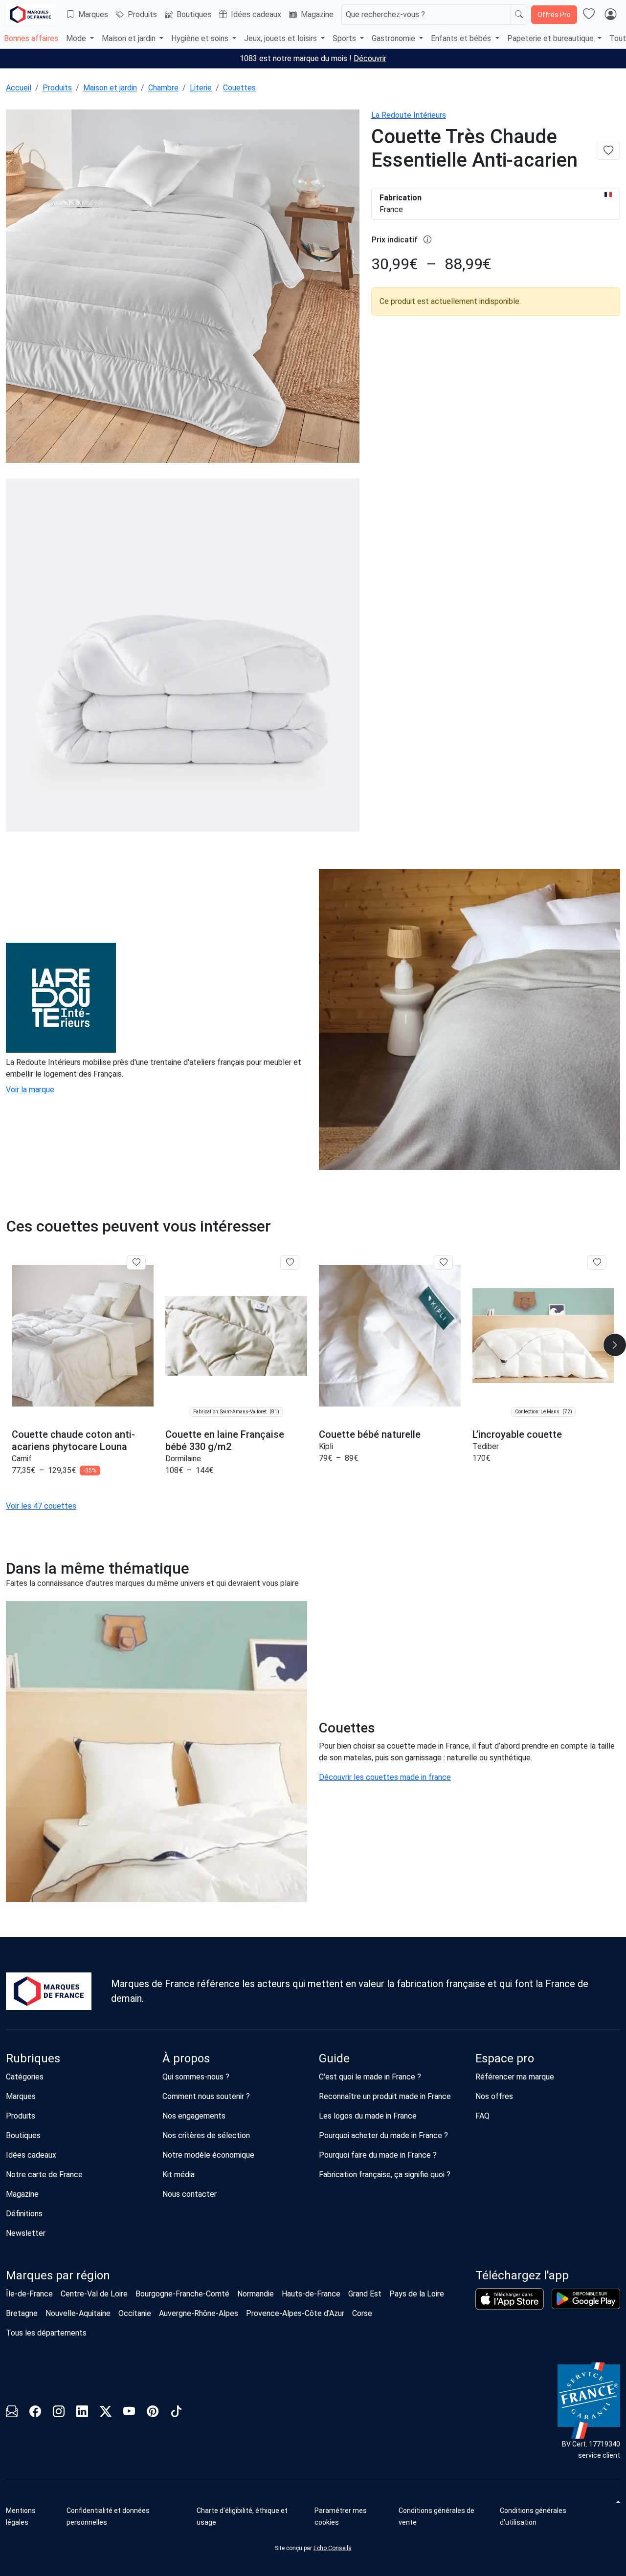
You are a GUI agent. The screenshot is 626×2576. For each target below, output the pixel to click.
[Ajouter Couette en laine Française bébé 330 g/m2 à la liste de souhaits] (290, 1262)
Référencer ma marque (515, 2077)
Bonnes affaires (31, 38)
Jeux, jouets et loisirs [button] (281, 38)
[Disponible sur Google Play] (586, 2299)
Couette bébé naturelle (370, 1434)
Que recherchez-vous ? (385, 14)
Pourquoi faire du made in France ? (378, 2155)
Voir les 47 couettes (41, 1506)
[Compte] (610, 15)
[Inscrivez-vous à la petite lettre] (12, 2413)
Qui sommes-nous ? (196, 2077)
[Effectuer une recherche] (519, 15)
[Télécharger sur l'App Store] (510, 2299)
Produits (142, 14)
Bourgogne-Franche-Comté (182, 2294)
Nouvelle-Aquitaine (78, 2313)
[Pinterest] (153, 2413)
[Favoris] (589, 15)
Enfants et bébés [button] (462, 38)
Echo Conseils (333, 2548)
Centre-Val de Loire (94, 2294)
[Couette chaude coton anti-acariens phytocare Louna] (83, 1336)
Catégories (25, 2077)
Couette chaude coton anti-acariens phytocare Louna (73, 1440)
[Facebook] (35, 2413)
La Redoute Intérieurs (409, 115)
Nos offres (494, 2096)
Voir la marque (30, 1090)
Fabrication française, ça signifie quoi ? (385, 2175)
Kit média (179, 2175)
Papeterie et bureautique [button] (551, 38)
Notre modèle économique (208, 2155)
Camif (22, 1459)
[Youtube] (129, 2413)
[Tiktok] (176, 2413)
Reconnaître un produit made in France (385, 2096)
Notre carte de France (44, 2175)
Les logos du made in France (368, 2116)
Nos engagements (194, 2116)
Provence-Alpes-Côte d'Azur (295, 2313)
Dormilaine (183, 1459)
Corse (362, 2313)
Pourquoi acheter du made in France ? (383, 2135)
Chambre (163, 88)
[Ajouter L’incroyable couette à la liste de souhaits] (597, 1262)
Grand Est (365, 2294)
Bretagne (22, 2313)
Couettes (239, 88)
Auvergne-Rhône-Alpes (199, 2313)
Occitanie (135, 2313)
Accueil (19, 88)
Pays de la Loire (417, 2294)
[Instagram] (59, 2413)
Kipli (326, 1446)
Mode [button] (77, 38)
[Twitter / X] (106, 2413)
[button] (353, 2516)
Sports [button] (345, 38)
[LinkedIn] (82, 2413)
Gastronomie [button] (394, 38)
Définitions (24, 2214)
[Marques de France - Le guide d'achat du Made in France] (30, 14)
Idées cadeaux (256, 14)
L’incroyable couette (517, 1434)
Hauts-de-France (311, 2294)
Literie (201, 88)
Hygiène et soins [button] (201, 38)
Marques (93, 14)
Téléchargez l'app (522, 2275)
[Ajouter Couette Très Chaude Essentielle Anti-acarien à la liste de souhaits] (608, 151)
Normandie (256, 2294)
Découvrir (370, 58)
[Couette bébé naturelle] (390, 1336)
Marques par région (58, 2275)
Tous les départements (46, 2333)
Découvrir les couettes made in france (385, 1777)
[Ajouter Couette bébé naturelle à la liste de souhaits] (443, 1262)
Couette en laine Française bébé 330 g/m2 (225, 1440)
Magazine (317, 14)
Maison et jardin (110, 88)
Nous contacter (190, 2194)
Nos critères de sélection (206, 2135)
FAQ (482, 2116)
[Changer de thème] (617, 2502)
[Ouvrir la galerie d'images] (183, 288)
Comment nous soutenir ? (206, 2096)
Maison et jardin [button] (130, 38)
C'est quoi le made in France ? (370, 2077)
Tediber (486, 1446)
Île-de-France (29, 2294)
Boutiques (194, 14)
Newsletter (26, 2233)
